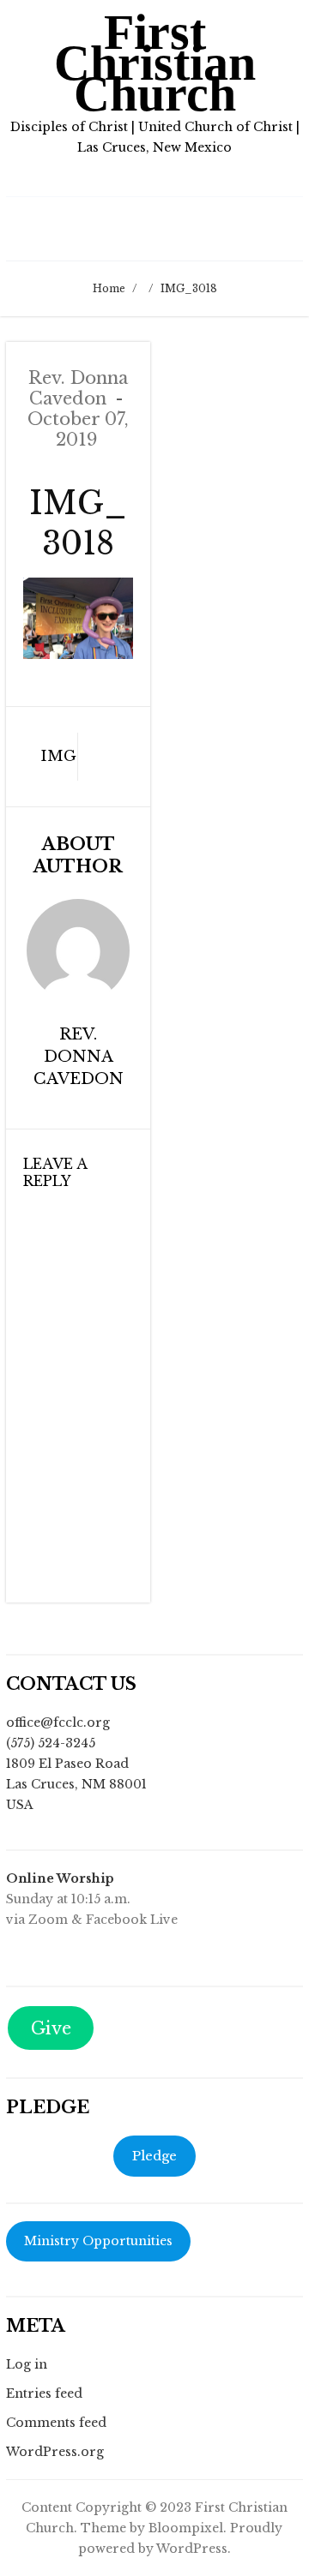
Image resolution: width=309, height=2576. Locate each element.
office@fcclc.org (58, 1722)
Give (51, 2028)
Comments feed (56, 2423)
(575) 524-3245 (51, 1743)
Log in (27, 2364)
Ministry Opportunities (98, 2241)
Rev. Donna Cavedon (78, 388)
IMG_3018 (46, 756)
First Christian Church (155, 63)
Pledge (154, 2156)
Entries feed (44, 2393)
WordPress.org (55, 2452)
